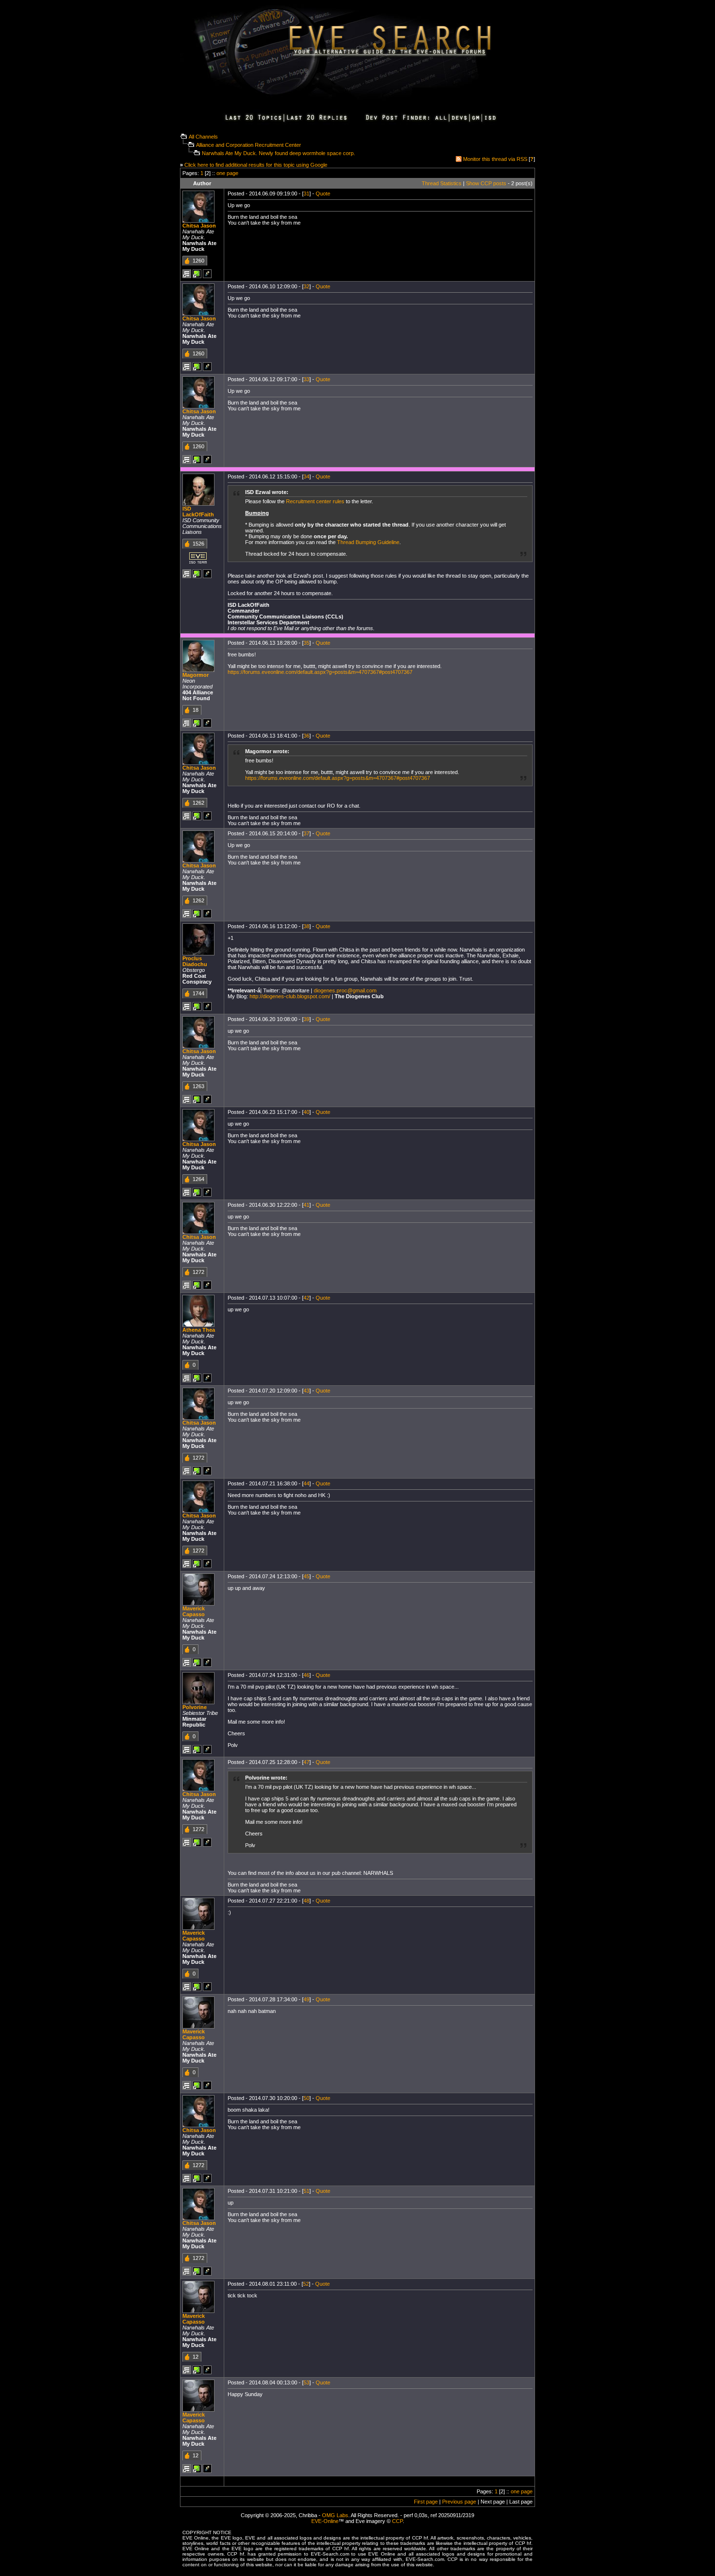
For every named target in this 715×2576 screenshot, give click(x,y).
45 (306, 1576)
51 (306, 2191)
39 (306, 1019)
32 (306, 286)
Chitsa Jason (199, 226)
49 (306, 1999)
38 (306, 926)
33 (306, 379)
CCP (397, 2521)
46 (306, 1675)
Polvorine (195, 1707)
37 (306, 833)
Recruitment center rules (315, 501)
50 (306, 2098)
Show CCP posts (486, 183)
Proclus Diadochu (195, 961)
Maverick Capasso (194, 1611)
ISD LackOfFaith (198, 512)
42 (306, 1298)
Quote (323, 194)
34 (306, 476)
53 (306, 2382)
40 (306, 1112)
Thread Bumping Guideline (368, 542)
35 (306, 643)
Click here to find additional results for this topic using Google (256, 165)
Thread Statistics (442, 183)
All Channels (203, 137)
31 (306, 194)
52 (306, 2284)
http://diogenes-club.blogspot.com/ (290, 996)
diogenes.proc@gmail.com (345, 990)
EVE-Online (325, 2521)
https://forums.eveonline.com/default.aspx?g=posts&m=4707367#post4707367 (320, 672)
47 (306, 1762)
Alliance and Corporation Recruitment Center (249, 145)
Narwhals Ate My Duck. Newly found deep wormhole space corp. (278, 153)
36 (306, 736)
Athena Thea (199, 1330)
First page (426, 2502)
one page (227, 173)
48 (306, 1901)
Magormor (196, 675)
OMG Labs (335, 2515)
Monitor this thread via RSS (495, 159)
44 (306, 1483)
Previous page (459, 2502)
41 (306, 1205)
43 (306, 1391)
